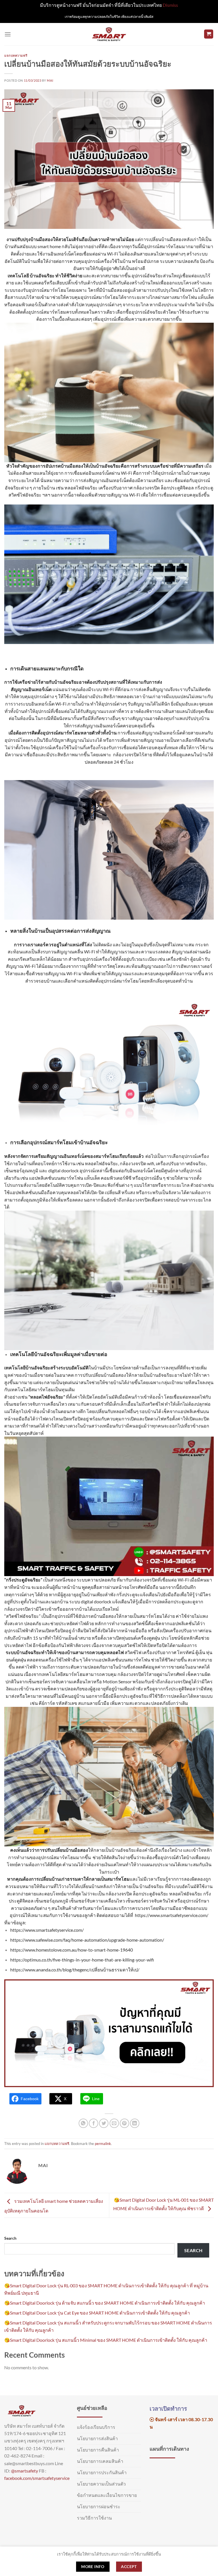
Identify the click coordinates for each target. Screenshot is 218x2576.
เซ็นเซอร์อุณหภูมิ (21, 1170)
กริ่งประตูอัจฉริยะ (23, 1580)
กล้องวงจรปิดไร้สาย (133, 754)
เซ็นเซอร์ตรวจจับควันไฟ (150, 1901)
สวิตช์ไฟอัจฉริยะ (25, 495)
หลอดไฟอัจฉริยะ (81, 488)
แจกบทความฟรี (16, 55)
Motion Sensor (117, 1681)
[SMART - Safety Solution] (109, 34)
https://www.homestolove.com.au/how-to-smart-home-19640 (72, 1950)
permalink (103, 2144)
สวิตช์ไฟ (155, 1404)
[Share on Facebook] (94, 2123)
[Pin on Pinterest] (124, 2123)
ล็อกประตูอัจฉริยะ (131, 1696)
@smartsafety (25, 2471)
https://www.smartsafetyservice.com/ (172, 1915)
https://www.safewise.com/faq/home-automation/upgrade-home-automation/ (87, 1940)
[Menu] (8, 34)
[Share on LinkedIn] (135, 2123)
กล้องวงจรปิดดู (177, 1681)
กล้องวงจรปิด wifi (137, 1163)
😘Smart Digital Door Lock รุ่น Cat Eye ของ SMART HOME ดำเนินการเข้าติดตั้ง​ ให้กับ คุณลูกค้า (97, 2313)
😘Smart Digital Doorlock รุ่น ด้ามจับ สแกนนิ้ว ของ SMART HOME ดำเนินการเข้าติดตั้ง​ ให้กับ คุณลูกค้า (105, 2303)
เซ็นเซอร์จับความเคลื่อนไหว (97, 1901)
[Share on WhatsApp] (83, 2123)
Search (10, 2238)
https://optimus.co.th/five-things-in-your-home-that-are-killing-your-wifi (82, 1960)
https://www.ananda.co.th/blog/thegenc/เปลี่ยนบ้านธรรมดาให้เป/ (75, 1970)
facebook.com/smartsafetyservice (37, 2478)
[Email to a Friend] (114, 2123)
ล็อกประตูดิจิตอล (177, 488)
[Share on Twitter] (104, 2123)
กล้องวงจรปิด (147, 488)
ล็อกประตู (175, 1601)
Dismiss (170, 5)
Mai (50, 80)
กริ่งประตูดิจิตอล (179, 1689)
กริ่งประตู (204, 488)
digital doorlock (63, 1170)
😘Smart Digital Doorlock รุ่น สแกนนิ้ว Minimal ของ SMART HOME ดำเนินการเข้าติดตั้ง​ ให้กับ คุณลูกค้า (106, 2340)
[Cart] (209, 34)
